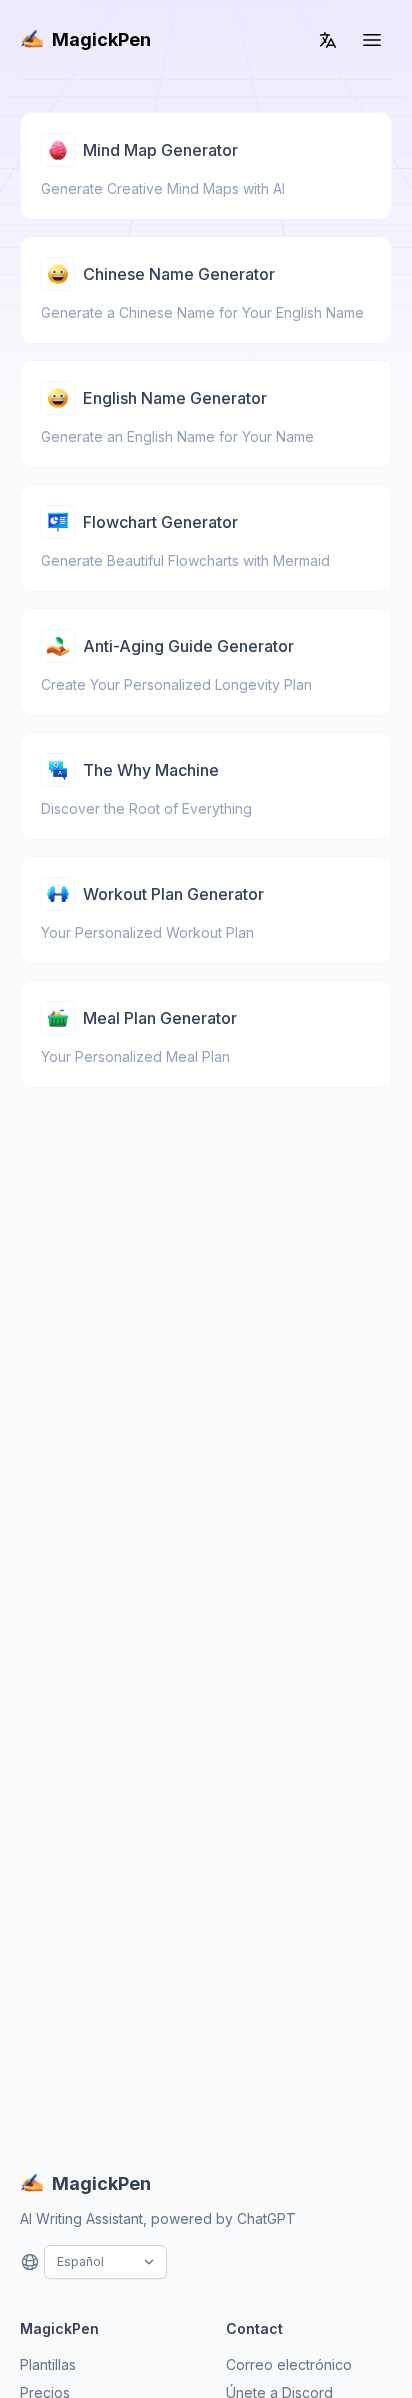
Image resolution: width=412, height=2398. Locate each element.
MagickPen (101, 39)
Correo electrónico (289, 2364)
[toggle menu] (372, 40)
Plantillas (48, 2364)
